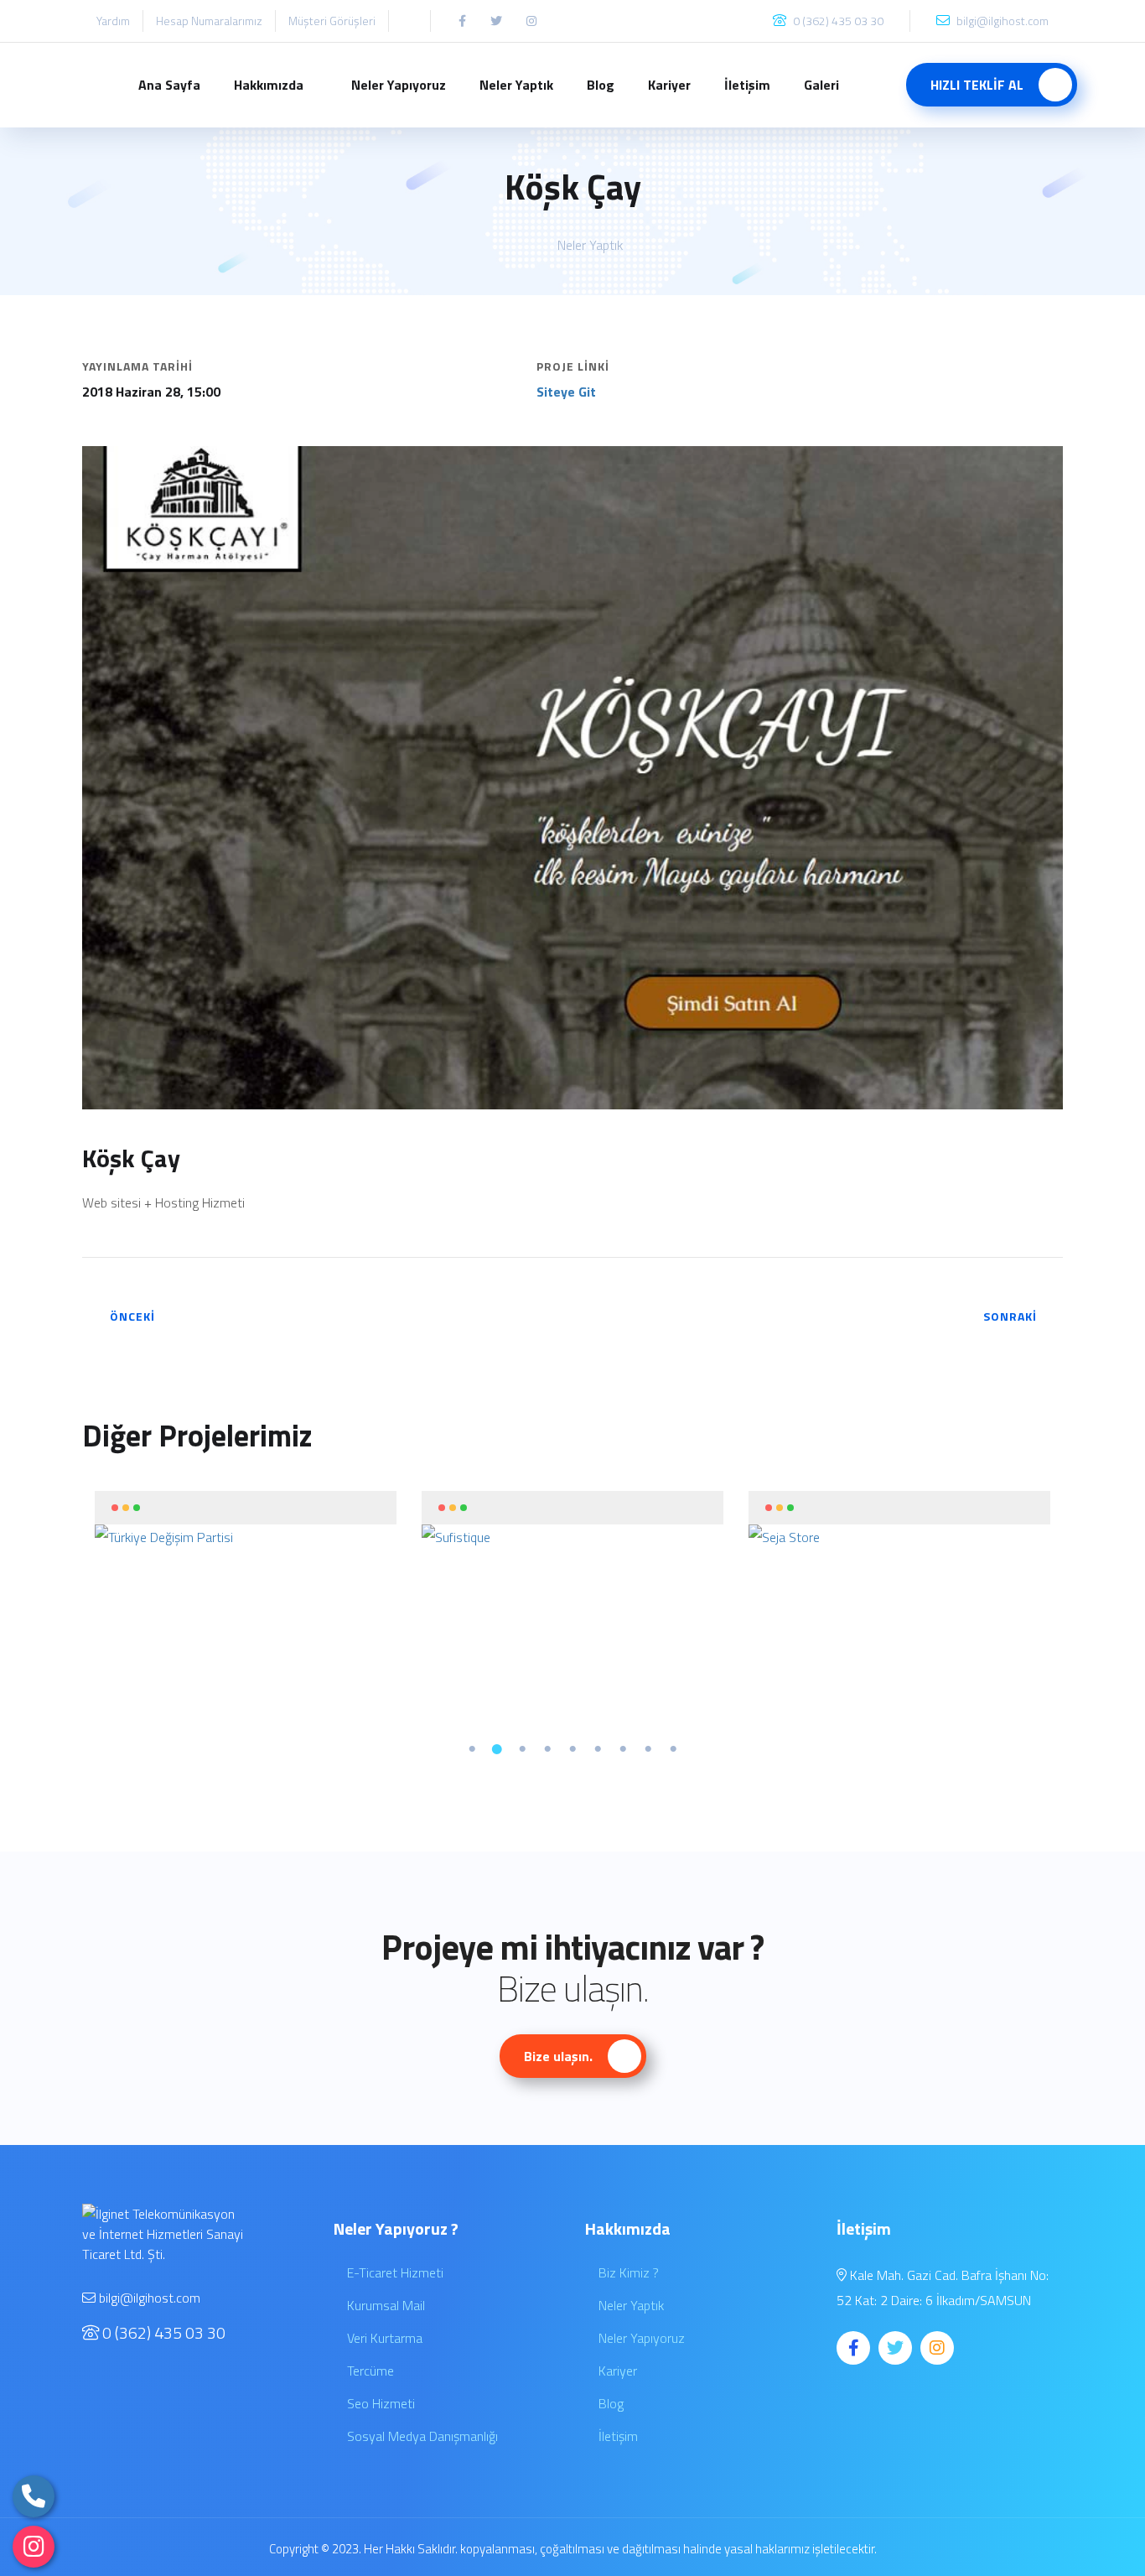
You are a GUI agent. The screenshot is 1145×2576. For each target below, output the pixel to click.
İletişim (747, 85)
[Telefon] (34, 2496)
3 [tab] (522, 1749)
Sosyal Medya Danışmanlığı (421, 2436)
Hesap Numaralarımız (209, 21)
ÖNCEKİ (132, 1316)
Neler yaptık (590, 245)
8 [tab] (648, 1749)
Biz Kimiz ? (627, 2272)
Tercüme (369, 2371)
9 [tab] (673, 1749)
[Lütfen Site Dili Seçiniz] (409, 21)
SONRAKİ (1010, 1316)
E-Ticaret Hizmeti (394, 2272)
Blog (601, 85)
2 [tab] (497, 1749)
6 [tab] (598, 1749)
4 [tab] (547, 1749)
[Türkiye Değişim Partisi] (246, 1537)
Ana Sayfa (169, 85)
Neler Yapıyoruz (399, 85)
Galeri (821, 85)
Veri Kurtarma (383, 2338)
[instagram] (34, 2547)
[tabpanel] (246, 1520)
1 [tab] (472, 1749)
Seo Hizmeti (379, 2403)
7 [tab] (623, 1749)
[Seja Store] (899, 1537)
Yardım (113, 21)
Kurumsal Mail (384, 2305)
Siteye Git (566, 392)
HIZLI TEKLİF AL (979, 85)
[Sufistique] (572, 1537)
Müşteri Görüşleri (332, 21)
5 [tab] (572, 1749)
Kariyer (669, 85)
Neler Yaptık (516, 85)
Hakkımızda (269, 85)
